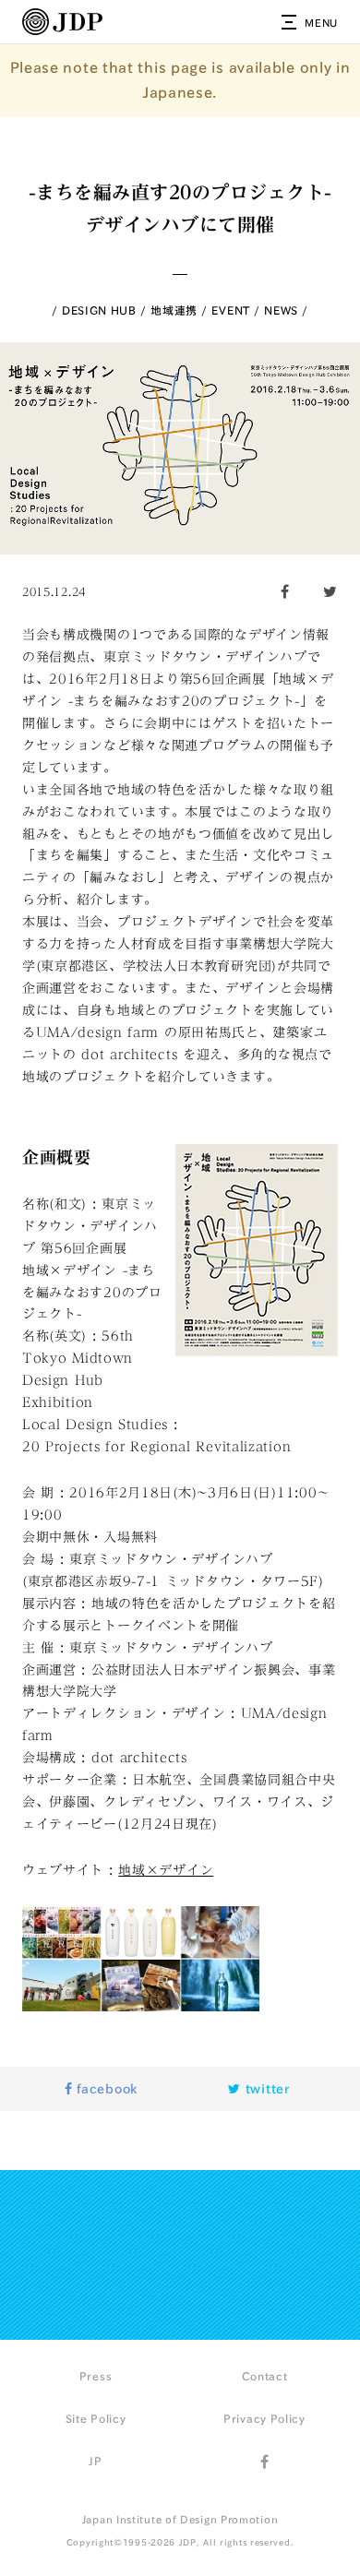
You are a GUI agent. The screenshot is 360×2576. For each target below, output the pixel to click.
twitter (265, 2089)
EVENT (231, 310)
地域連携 (174, 310)
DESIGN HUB (99, 310)
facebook (105, 2089)
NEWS (281, 310)
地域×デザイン (166, 1870)
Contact (265, 2376)
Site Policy (96, 2418)
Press (96, 2376)
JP (95, 2461)
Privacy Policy (264, 2418)
